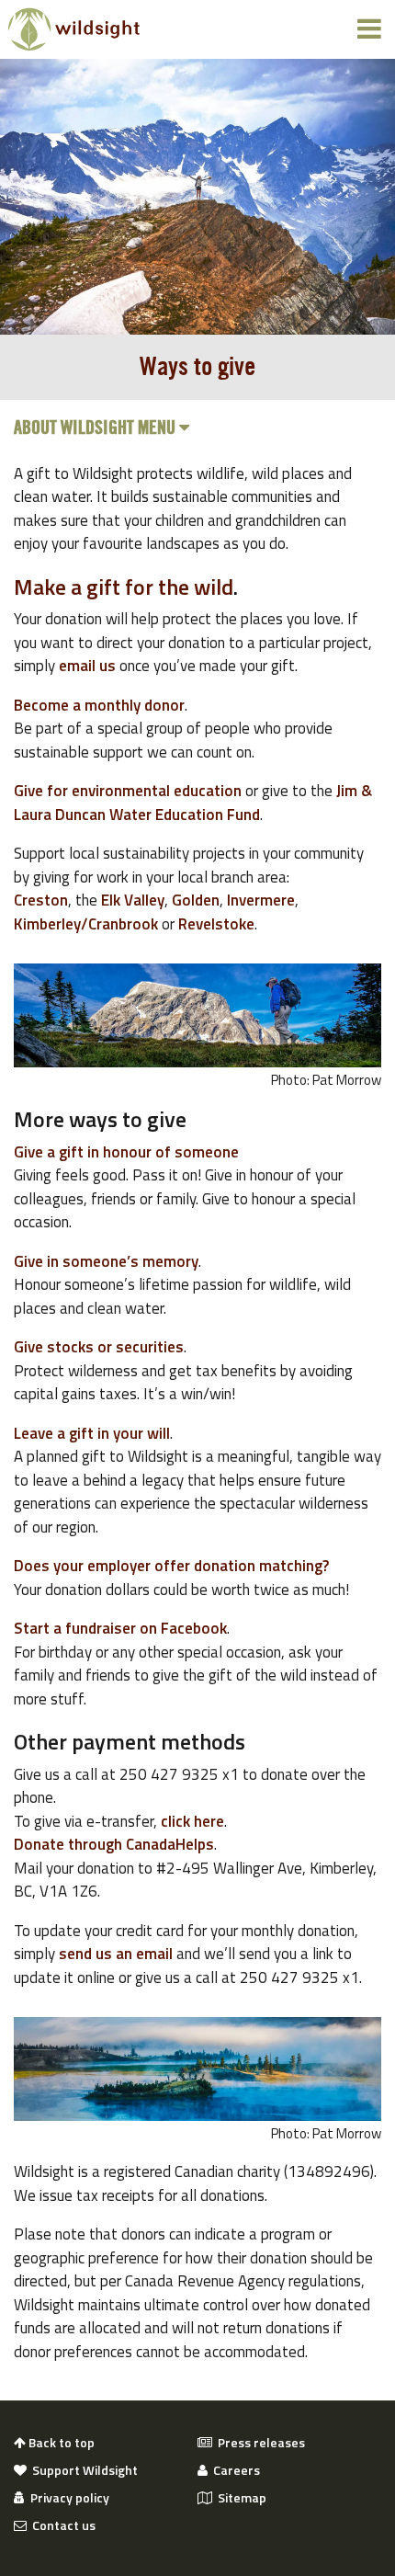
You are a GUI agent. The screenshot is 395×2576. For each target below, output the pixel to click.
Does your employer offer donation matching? (171, 1566)
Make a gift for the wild (124, 587)
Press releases (259, 2443)
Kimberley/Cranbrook (86, 924)
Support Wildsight (82, 2470)
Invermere (261, 900)
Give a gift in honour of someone (126, 1152)
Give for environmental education (128, 791)
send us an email (116, 1954)
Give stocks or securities (99, 1347)
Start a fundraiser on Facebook (120, 1628)
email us (87, 666)
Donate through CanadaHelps (114, 1844)
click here (192, 1821)
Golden (196, 900)
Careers (234, 2470)
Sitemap (239, 2498)
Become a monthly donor (99, 705)
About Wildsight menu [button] (96, 428)
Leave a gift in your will (92, 1433)
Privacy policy (67, 2498)
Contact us (61, 2525)
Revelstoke (216, 924)
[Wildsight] (74, 29)
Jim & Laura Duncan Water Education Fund (193, 803)
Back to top (60, 2443)
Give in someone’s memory (106, 1261)
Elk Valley (133, 900)
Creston (41, 900)
